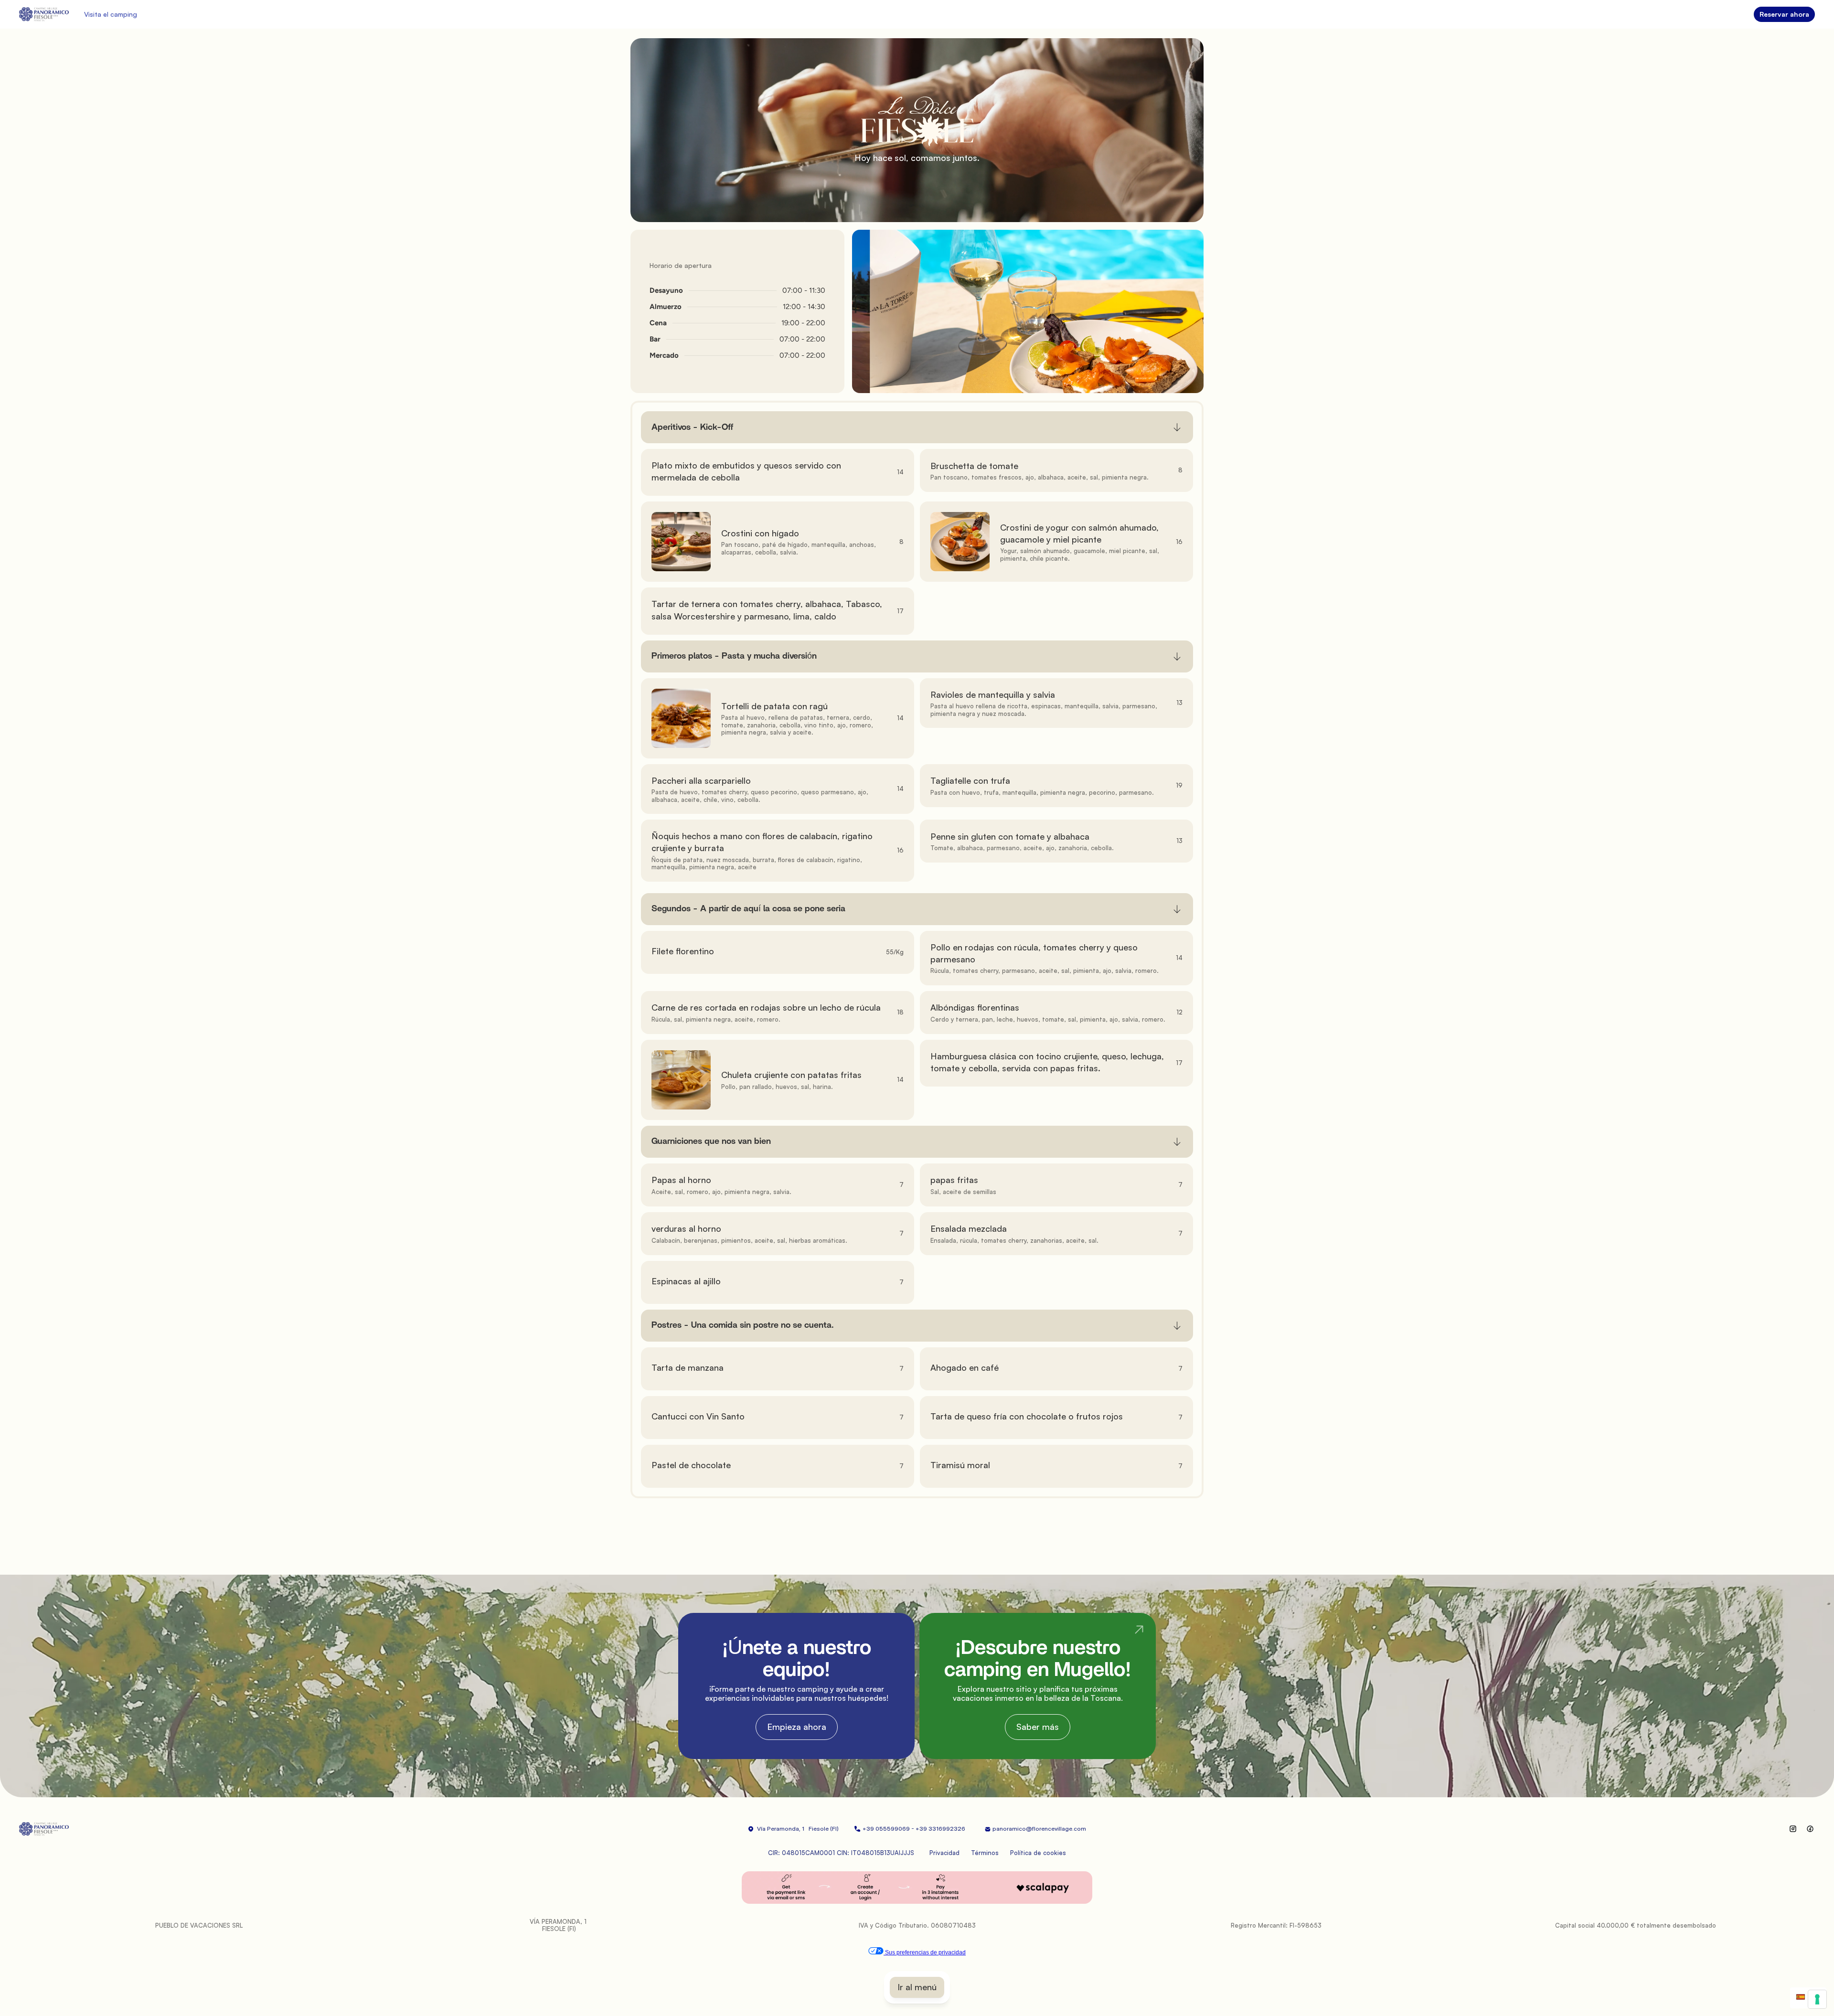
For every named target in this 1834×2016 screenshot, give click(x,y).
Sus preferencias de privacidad (925, 1952)
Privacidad (944, 1853)
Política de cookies (1038, 1853)
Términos (985, 1853)
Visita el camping (111, 14)
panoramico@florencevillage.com (1039, 1829)
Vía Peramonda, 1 (781, 1829)
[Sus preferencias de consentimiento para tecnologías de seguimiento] (1817, 1999)
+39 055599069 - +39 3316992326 (916, 1829)
